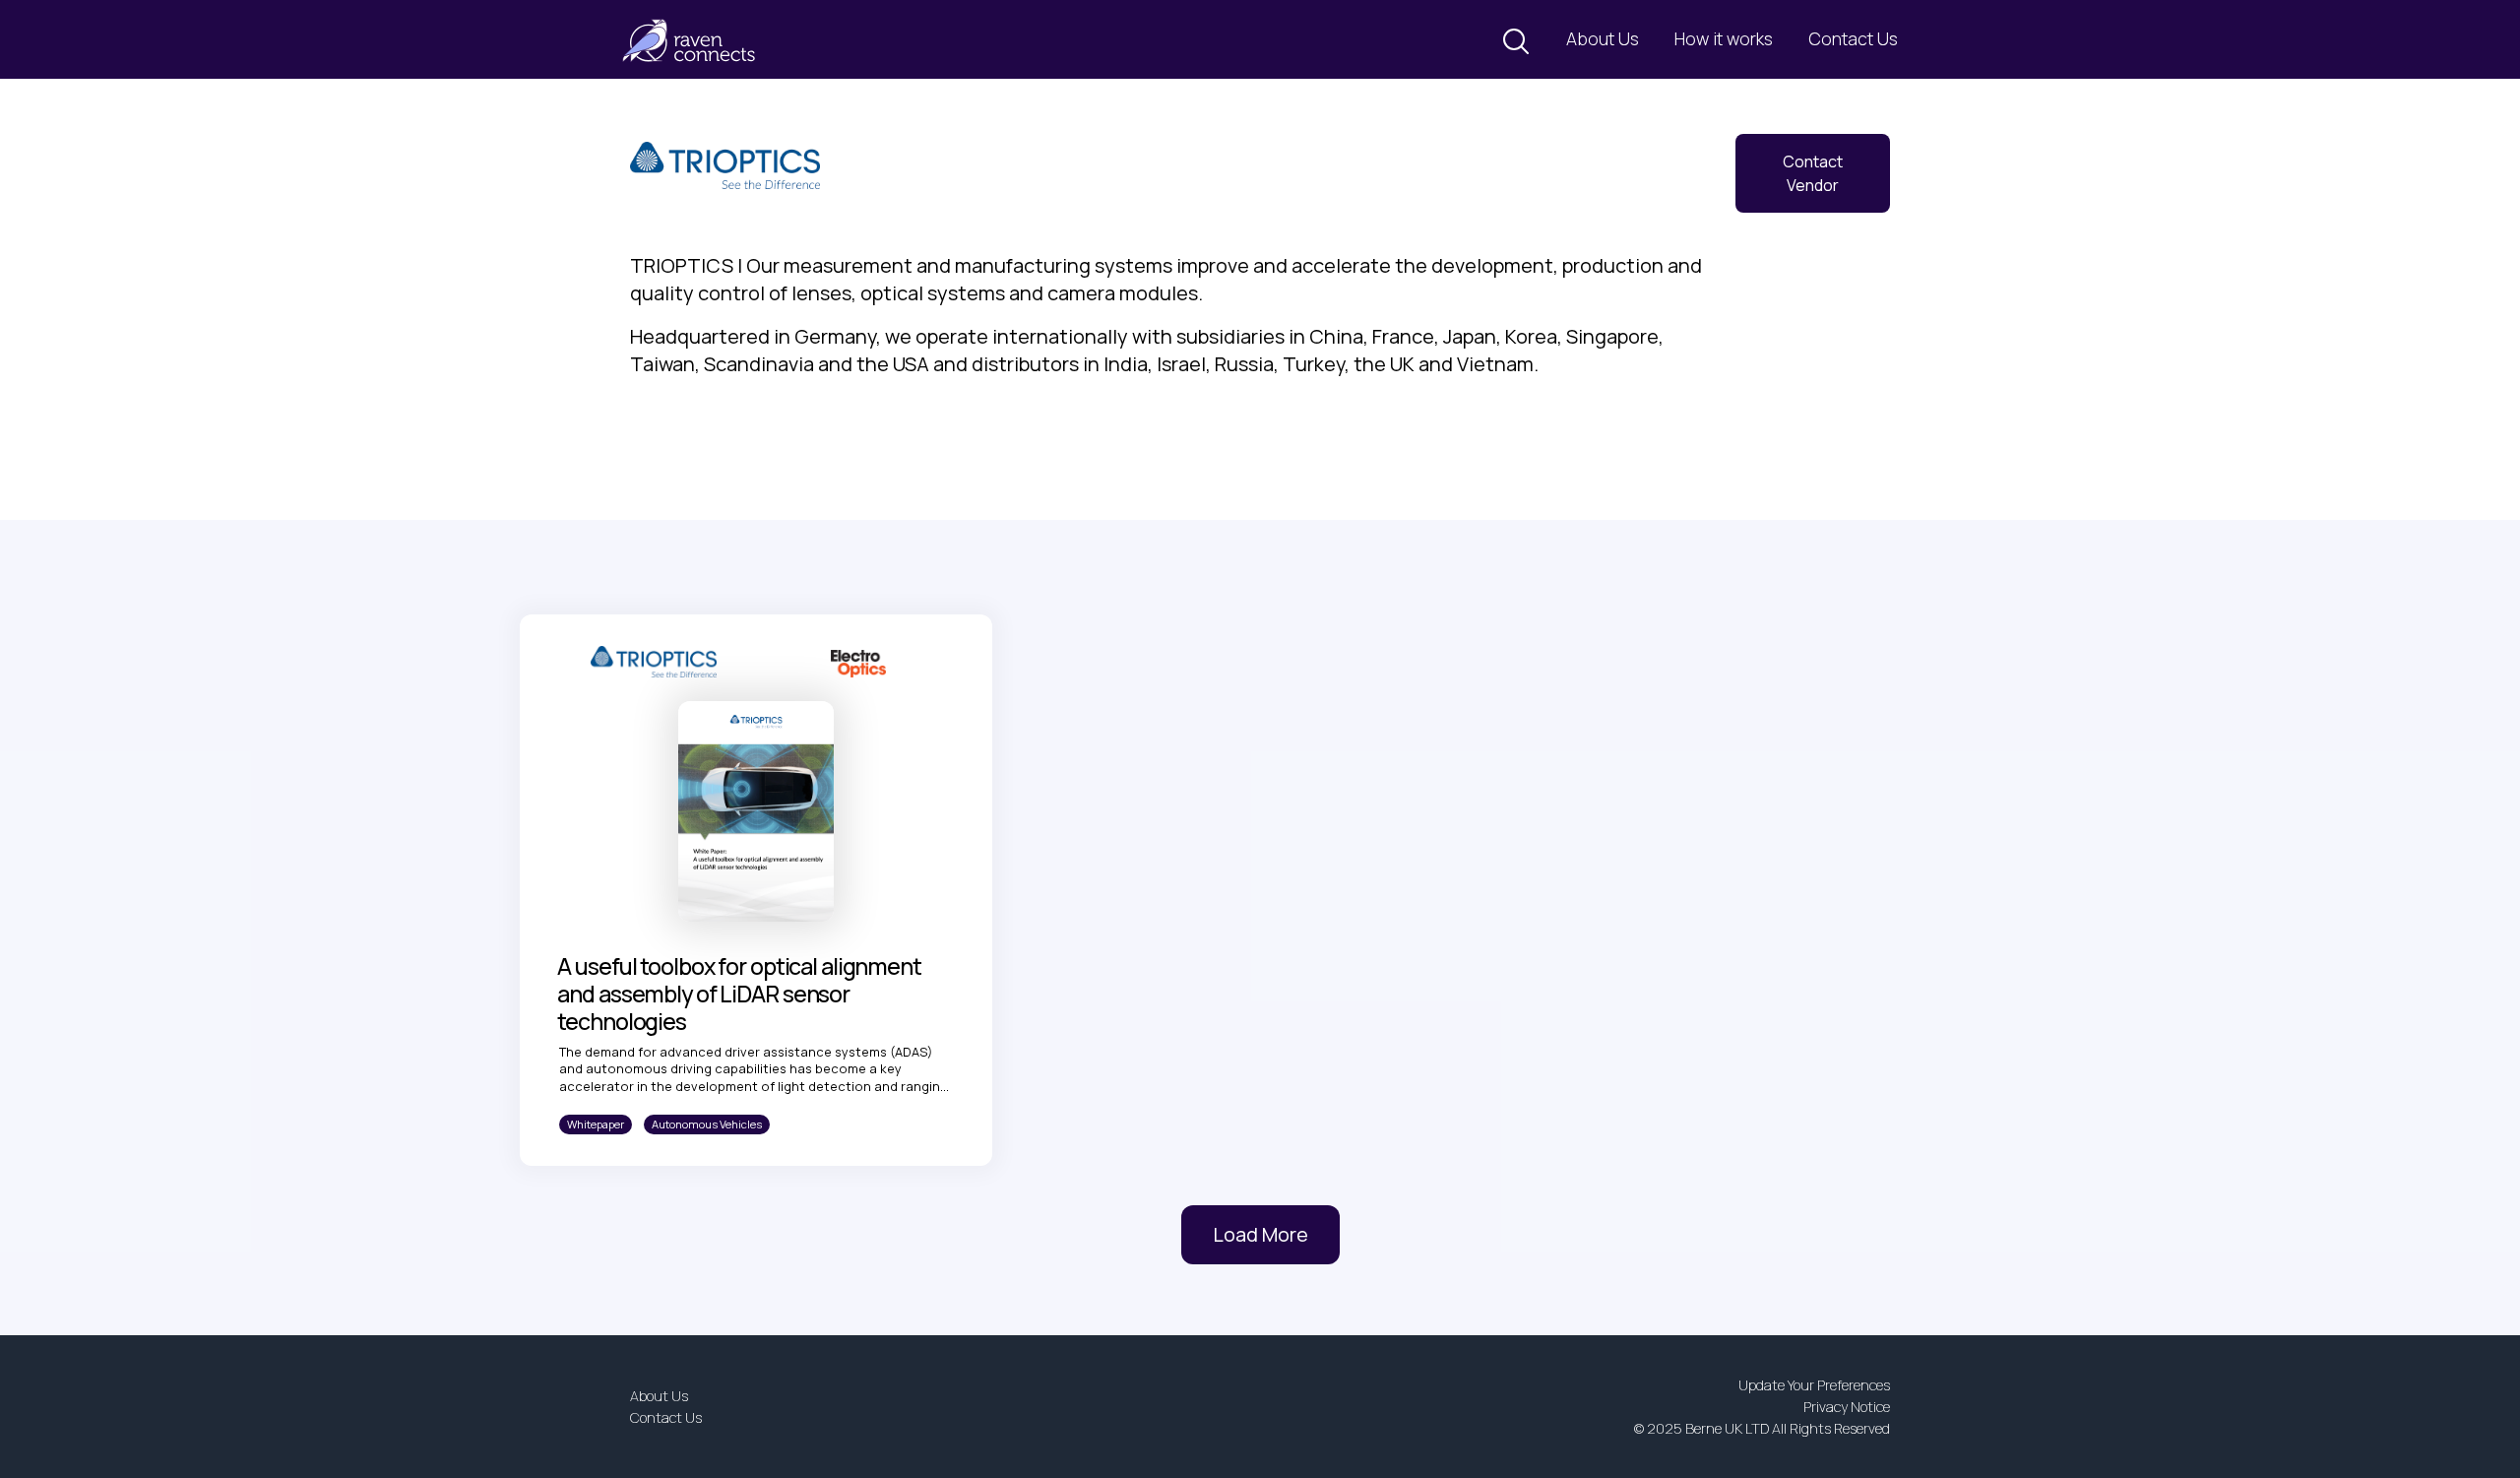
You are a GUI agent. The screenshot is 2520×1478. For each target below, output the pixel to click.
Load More (1260, 1234)
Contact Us (1853, 38)
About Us (1603, 38)
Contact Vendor (1813, 173)
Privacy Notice (1847, 1407)
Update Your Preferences (1814, 1385)
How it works (1724, 38)
